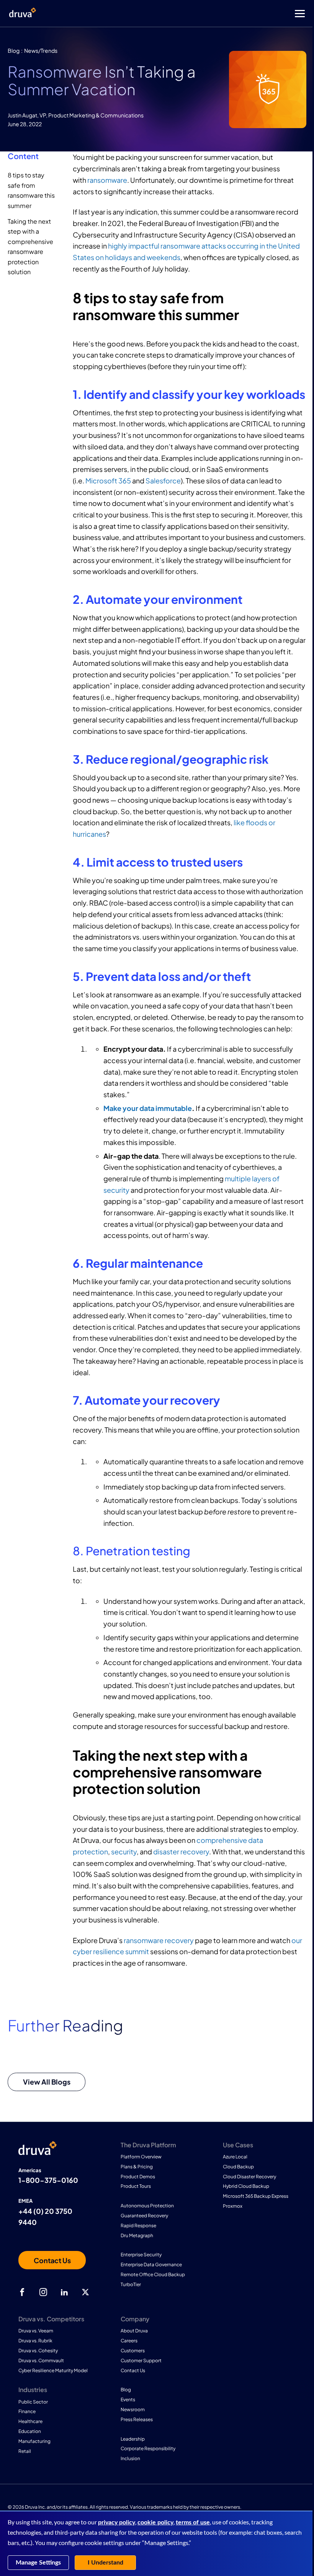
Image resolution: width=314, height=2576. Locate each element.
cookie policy (155, 2522)
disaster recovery (181, 1851)
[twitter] (85, 2292)
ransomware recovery (159, 1940)
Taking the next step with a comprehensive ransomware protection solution (30, 246)
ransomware (107, 180)
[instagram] (43, 2292)
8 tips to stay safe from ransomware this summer (31, 190)
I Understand (105, 2563)
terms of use (193, 2522)
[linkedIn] (64, 2292)
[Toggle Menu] (188, 14)
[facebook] (22, 2292)
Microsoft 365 (108, 481)
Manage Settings (38, 2563)
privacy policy (117, 2522)
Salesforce (163, 481)
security (124, 1851)
